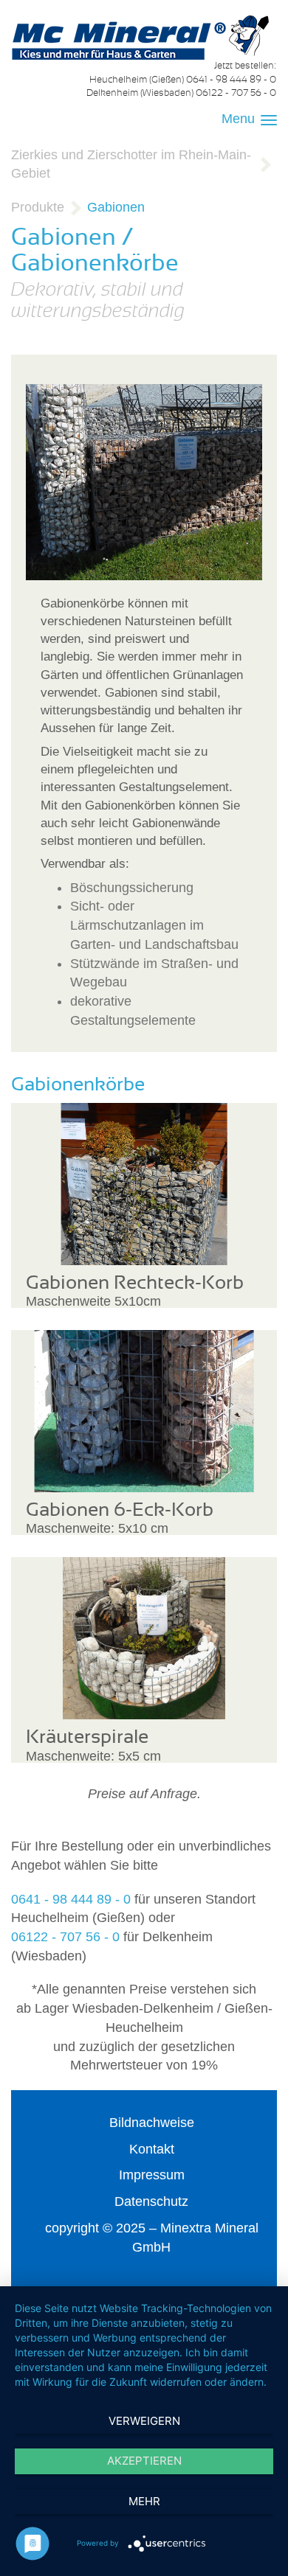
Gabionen (116, 207)
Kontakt (152, 2149)
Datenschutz (151, 2201)
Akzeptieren (144, 2461)
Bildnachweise (152, 2123)
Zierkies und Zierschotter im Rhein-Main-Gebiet (131, 164)
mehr (144, 2501)
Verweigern (144, 2421)
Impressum (152, 2175)
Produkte (38, 207)
